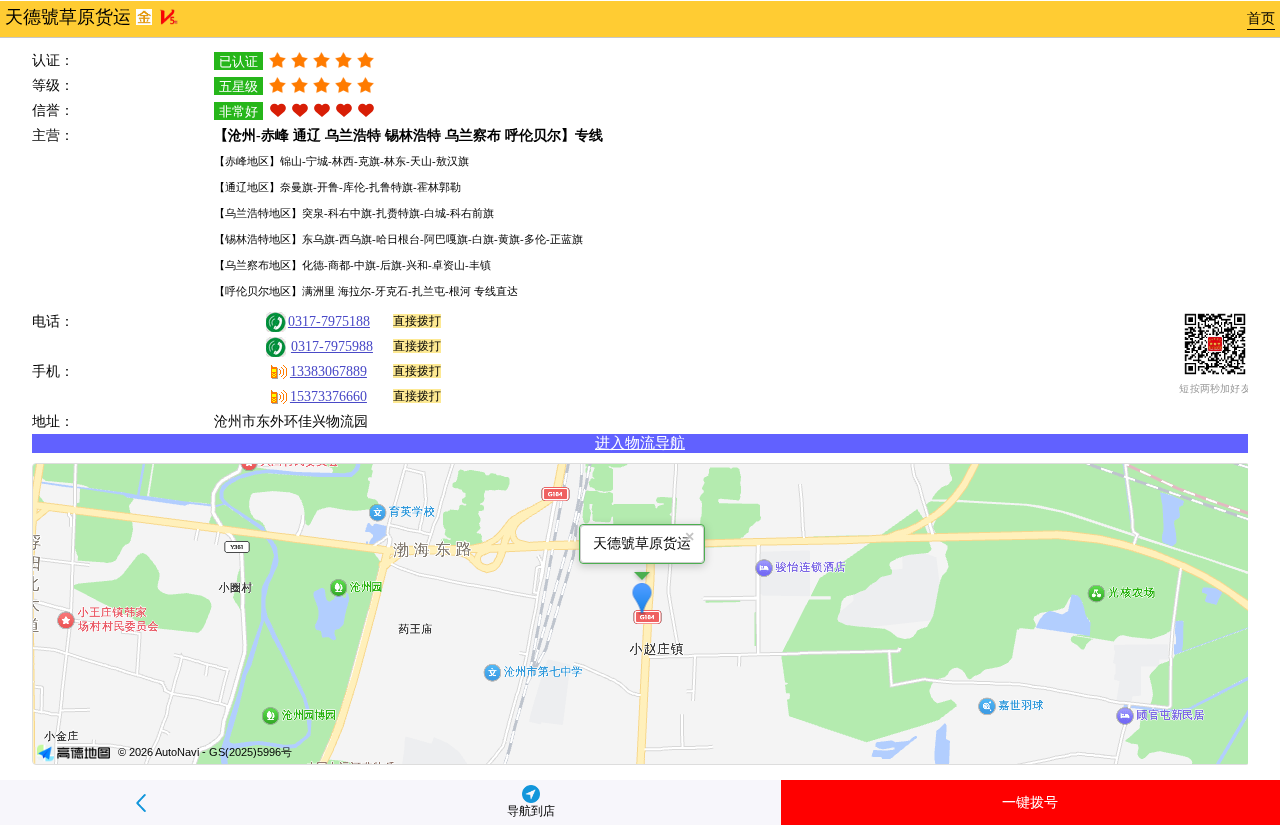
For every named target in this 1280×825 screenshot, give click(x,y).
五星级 (238, 86)
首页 (1261, 18)
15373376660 (328, 396)
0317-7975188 (329, 321)
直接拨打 (417, 321)
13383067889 (328, 371)
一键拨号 (1030, 802)
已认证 (238, 61)
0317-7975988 (332, 346)
